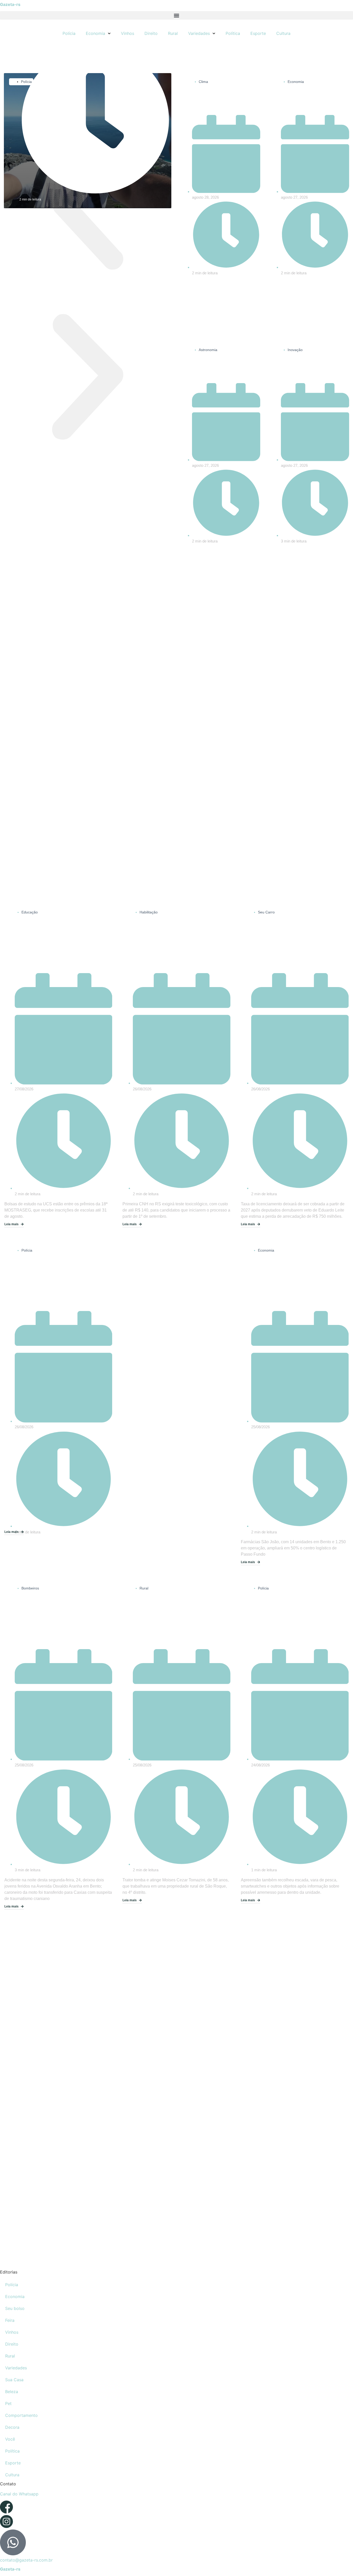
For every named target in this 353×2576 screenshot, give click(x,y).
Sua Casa (14, 2380)
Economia (95, 33)
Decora (12, 2427)
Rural (173, 33)
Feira (10, 2320)
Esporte (258, 33)
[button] (177, 15)
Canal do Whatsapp (19, 2494)
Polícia (69, 33)
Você (10, 2439)
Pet (8, 2403)
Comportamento (21, 2415)
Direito (151, 33)
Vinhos (128, 33)
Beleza (12, 2392)
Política (233, 33)
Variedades (199, 33)
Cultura (283, 33)
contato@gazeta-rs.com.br (26, 2560)
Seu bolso (15, 2308)
